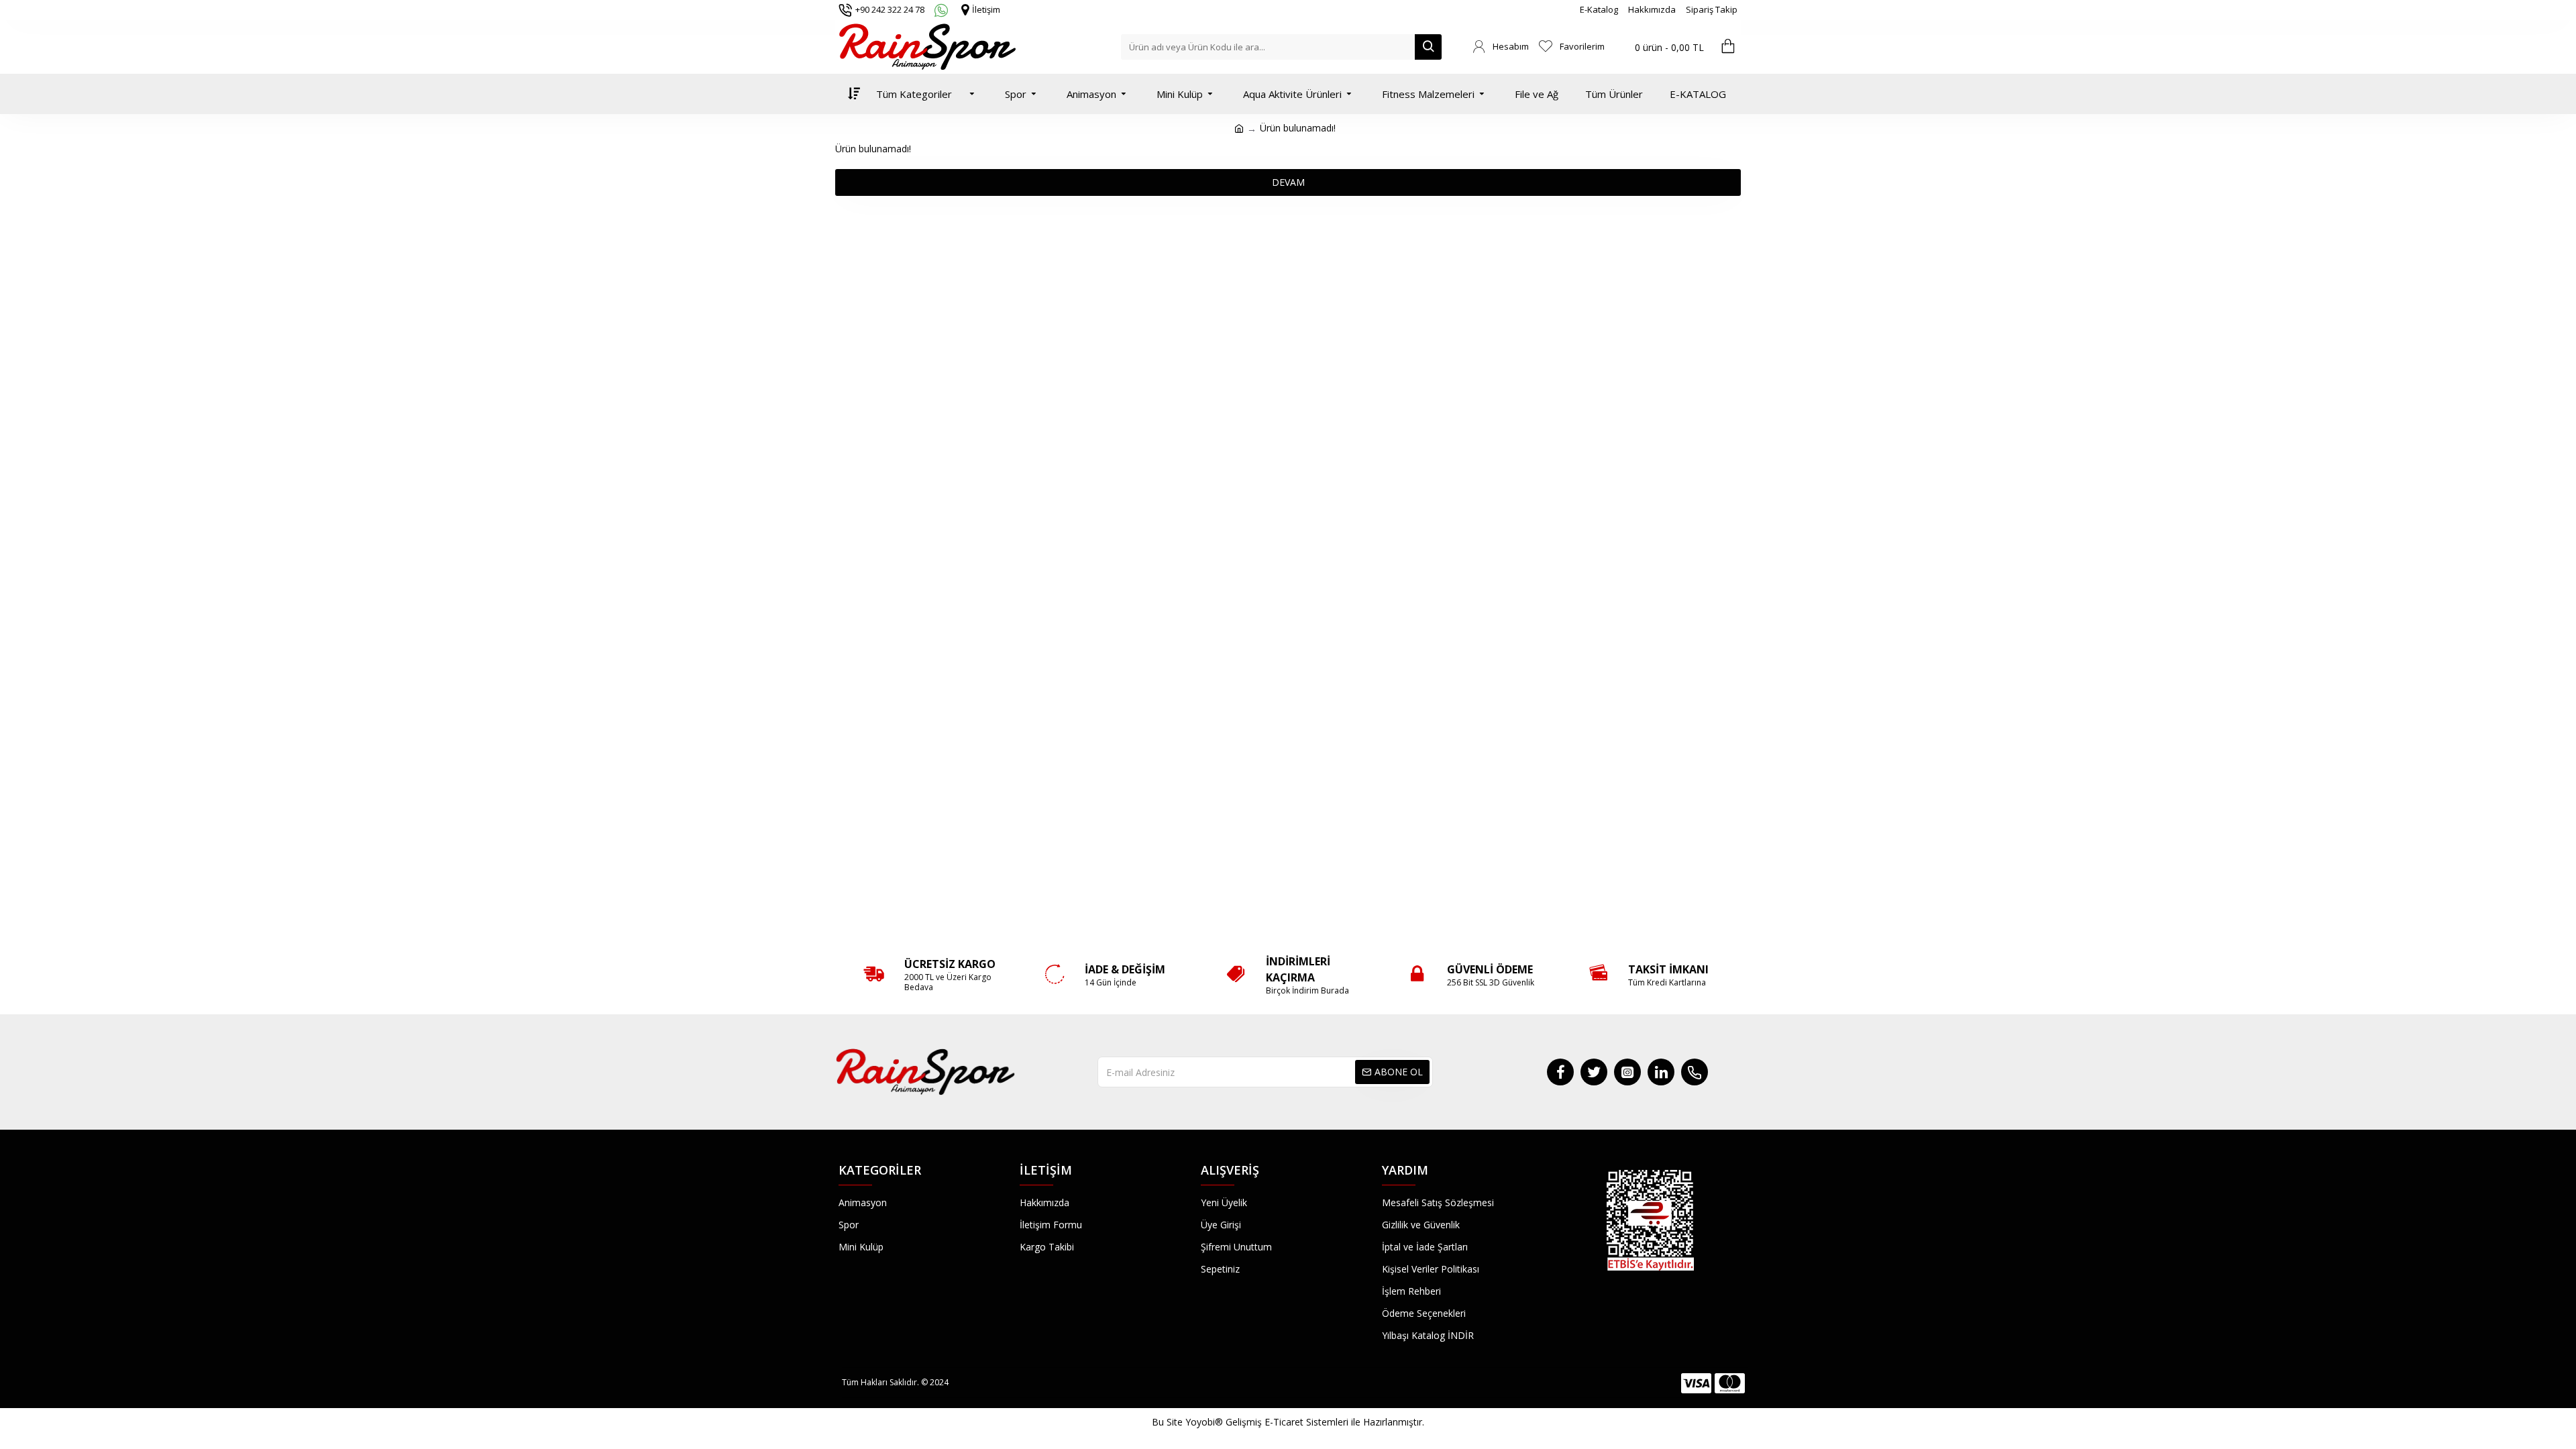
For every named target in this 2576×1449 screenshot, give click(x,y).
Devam (1288, 182)
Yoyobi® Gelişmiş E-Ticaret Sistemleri (1267, 1422)
